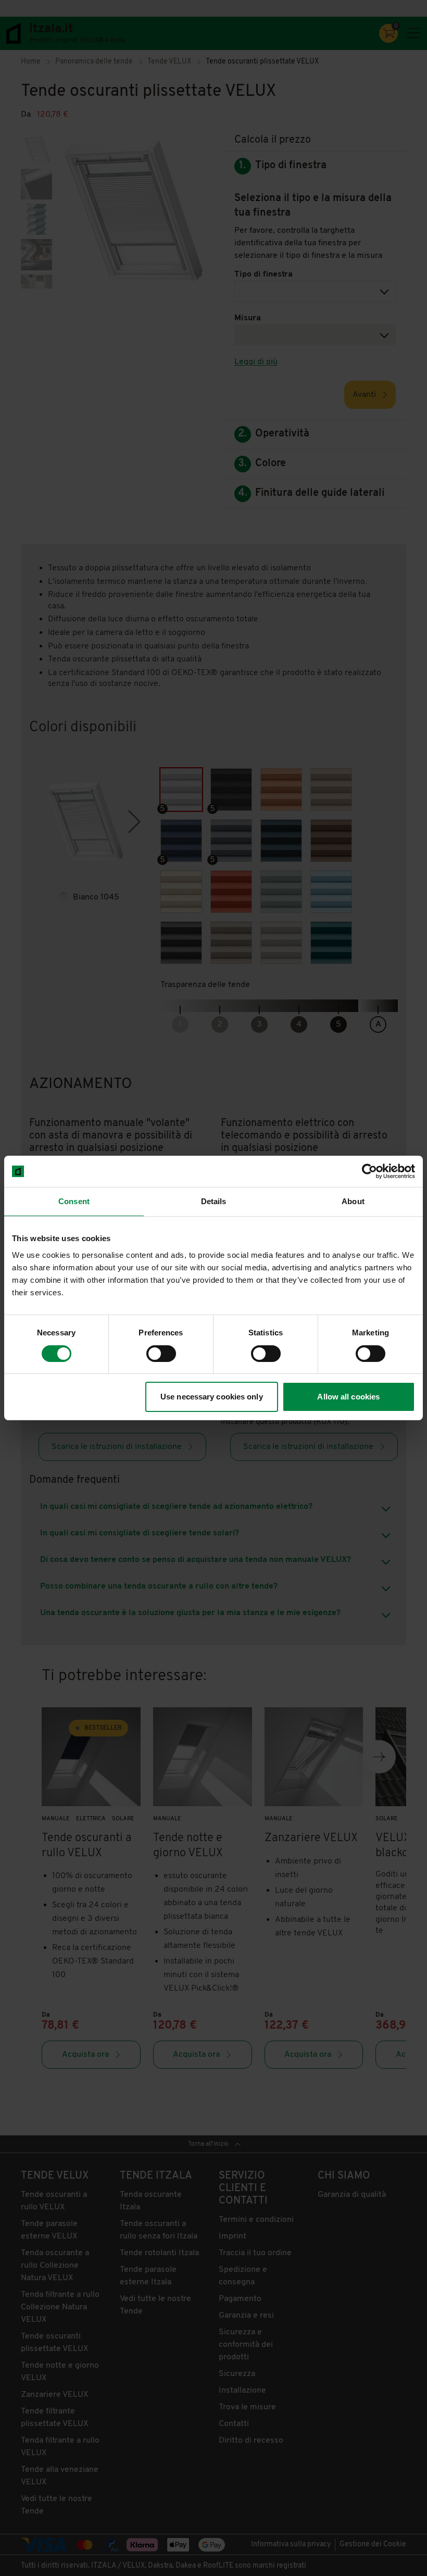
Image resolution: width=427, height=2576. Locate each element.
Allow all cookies (348, 1397)
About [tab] (353, 1201)
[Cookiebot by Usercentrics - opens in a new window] (369, 1171)
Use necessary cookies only (212, 1397)
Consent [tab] (74, 1201)
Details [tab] (214, 1201)
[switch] (161, 1354)
